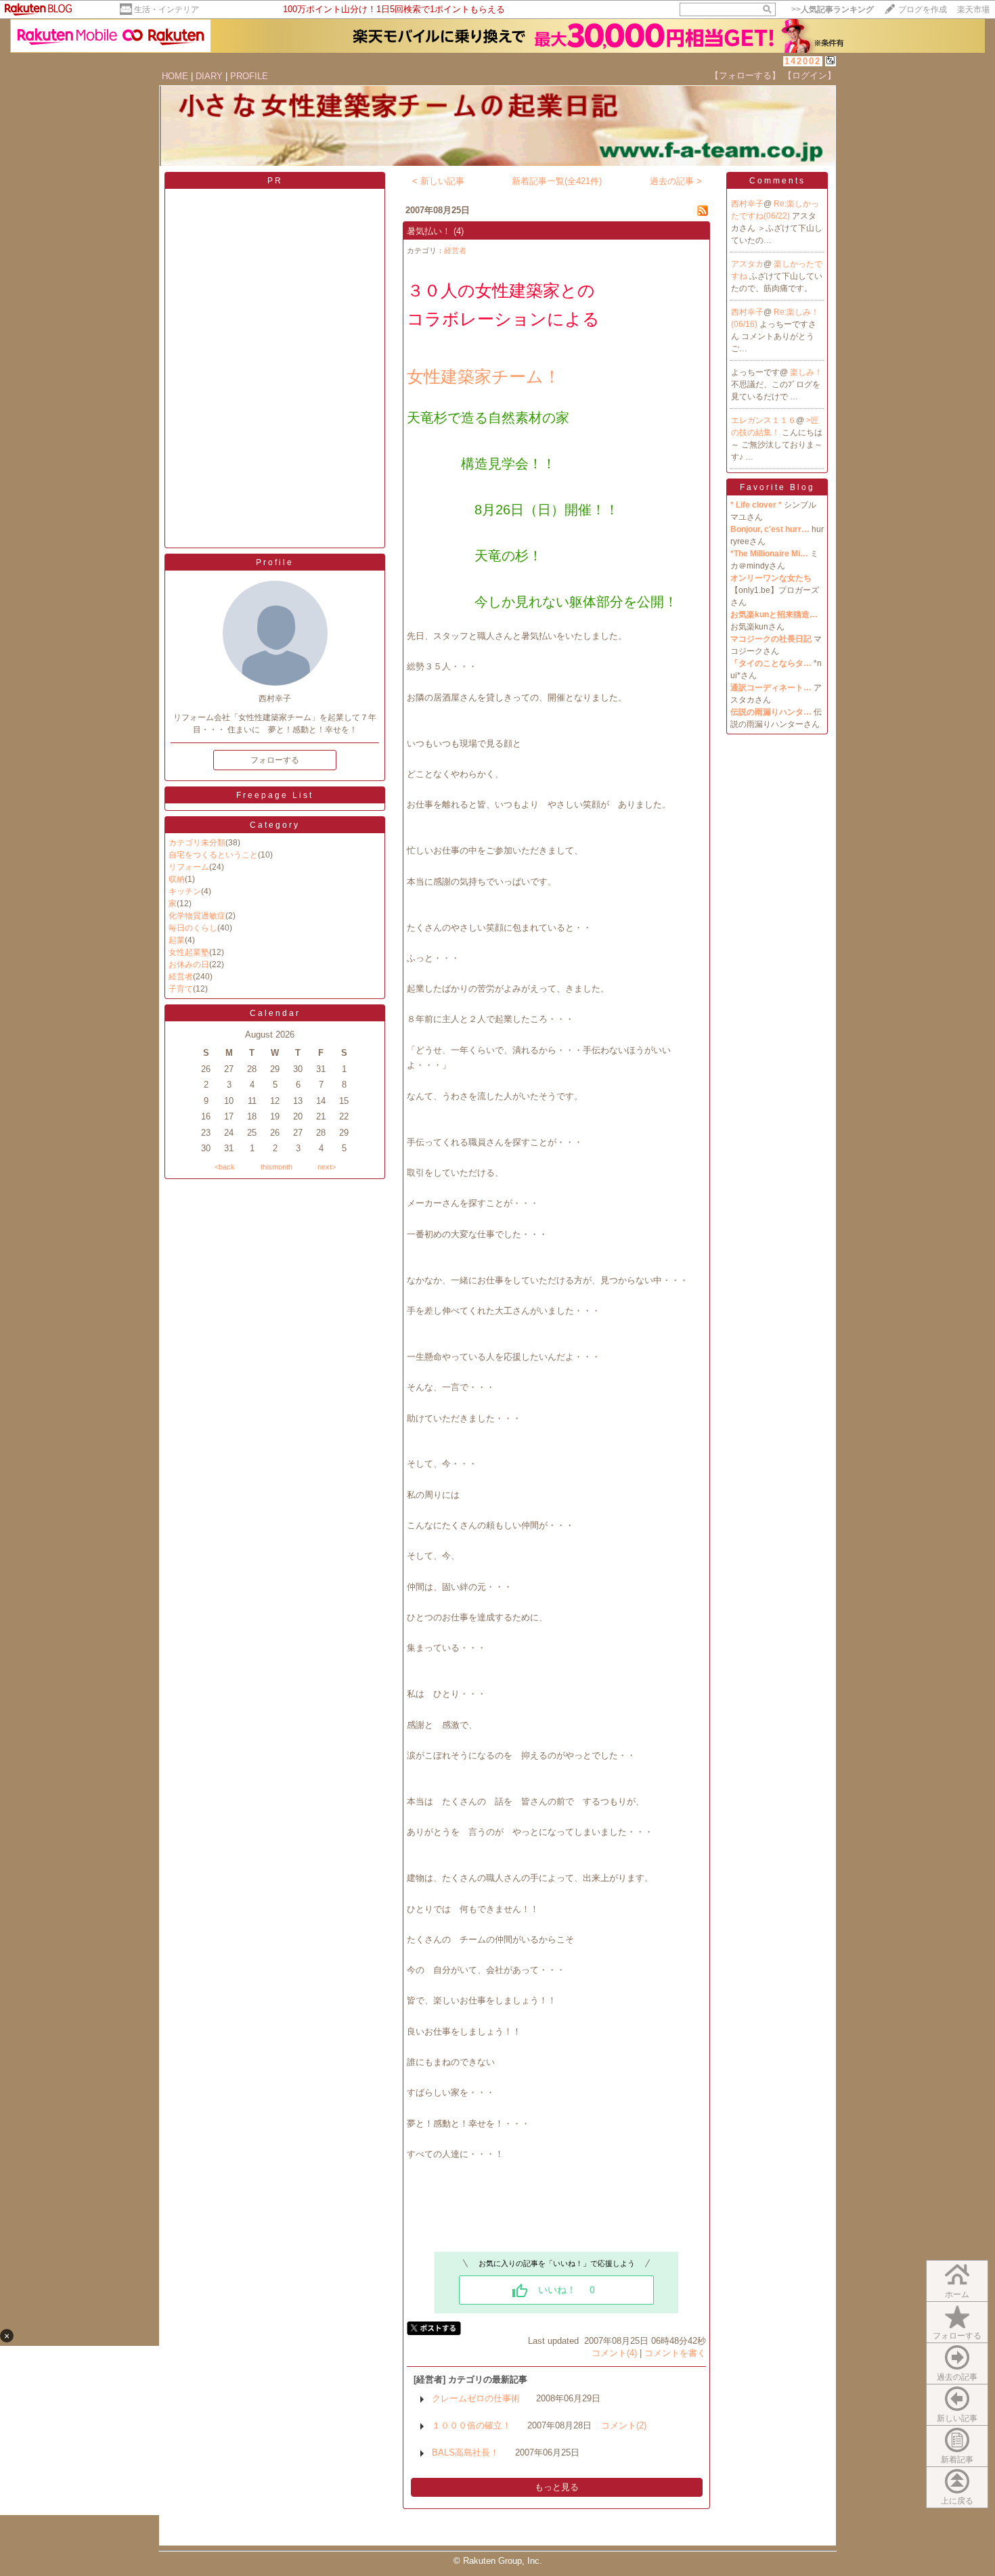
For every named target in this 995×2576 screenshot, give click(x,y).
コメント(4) (614, 2353)
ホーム (957, 2294)
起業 (177, 940)
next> (327, 1167)
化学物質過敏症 (197, 916)
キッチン (185, 891)
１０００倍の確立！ (471, 2425)
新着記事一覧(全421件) (557, 181)
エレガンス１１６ (764, 420)
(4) (459, 231)
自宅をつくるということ (213, 855)
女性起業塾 (189, 952)
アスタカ (747, 264)
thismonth (277, 1167)
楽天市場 (973, 9)
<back (225, 1167)
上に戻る (957, 2501)
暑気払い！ (429, 231)
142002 (803, 61)
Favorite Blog (777, 487)
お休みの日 (189, 964)
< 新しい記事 (438, 181)
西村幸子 (747, 204)
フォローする (957, 2336)
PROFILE (249, 76)
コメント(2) (624, 2425)
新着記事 (957, 2460)
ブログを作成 (923, 9)
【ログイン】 (810, 75)
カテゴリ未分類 (197, 843)
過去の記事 (957, 2377)
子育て (181, 989)
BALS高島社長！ (465, 2452)
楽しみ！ (806, 372)
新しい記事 (957, 2418)
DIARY (209, 76)
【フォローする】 (745, 75)
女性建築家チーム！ (484, 376)
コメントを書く (675, 2353)
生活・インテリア (167, 9)
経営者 (181, 977)
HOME (175, 76)
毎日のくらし (193, 928)
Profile (275, 562)
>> (833, 9)
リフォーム (189, 867)
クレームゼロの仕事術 (476, 2398)
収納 (177, 879)
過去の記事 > (676, 181)
